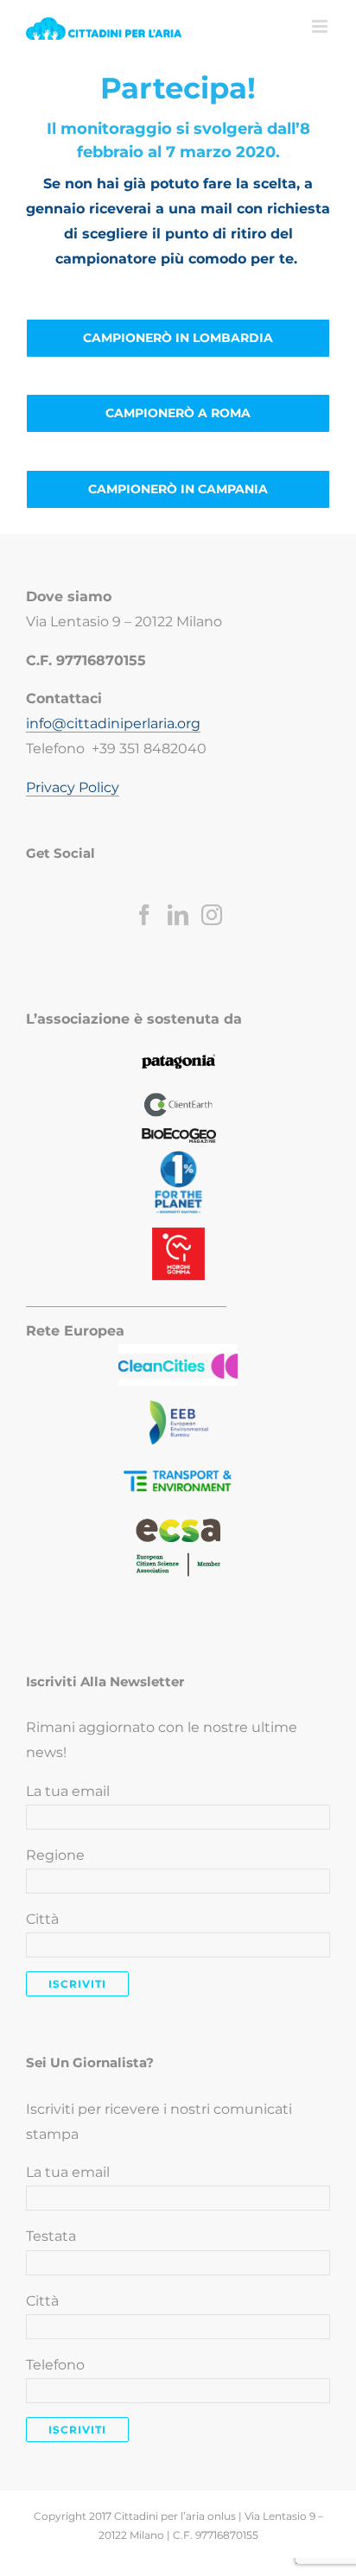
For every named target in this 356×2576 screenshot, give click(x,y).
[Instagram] (212, 915)
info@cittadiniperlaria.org (113, 723)
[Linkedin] (178, 915)
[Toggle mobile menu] (321, 26)
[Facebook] (144, 915)
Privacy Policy (73, 787)
